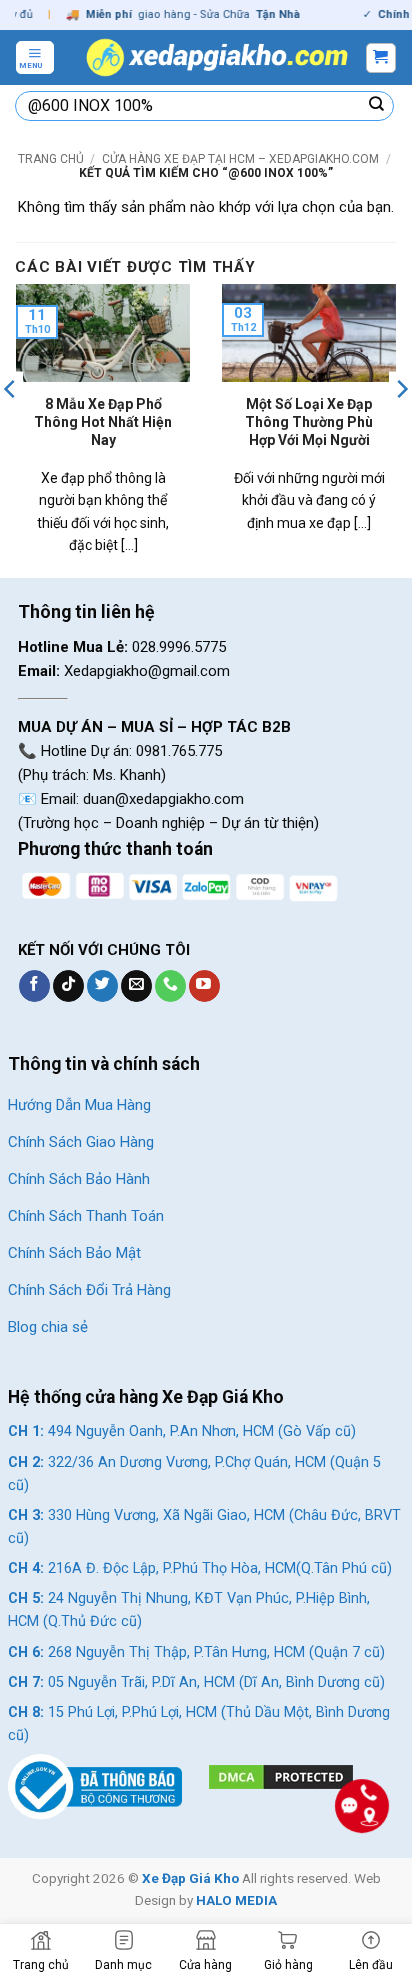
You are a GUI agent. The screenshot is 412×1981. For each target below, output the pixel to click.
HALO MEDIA (236, 1900)
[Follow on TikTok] (68, 986)
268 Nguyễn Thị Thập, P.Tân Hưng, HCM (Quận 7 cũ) (196, 1652)
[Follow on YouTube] (204, 986)
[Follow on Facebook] (34, 986)
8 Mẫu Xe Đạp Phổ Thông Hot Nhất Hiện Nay (103, 422)
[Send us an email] (136, 986)
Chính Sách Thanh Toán (86, 1216)
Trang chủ (51, 159)
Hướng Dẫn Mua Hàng (79, 1105)
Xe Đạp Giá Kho (190, 1878)
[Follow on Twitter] (102, 986)
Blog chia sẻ (48, 1327)
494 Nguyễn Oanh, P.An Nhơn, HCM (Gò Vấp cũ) (182, 1431)
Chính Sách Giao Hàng (81, 1142)
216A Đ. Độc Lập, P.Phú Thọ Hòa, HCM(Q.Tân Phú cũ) (200, 1568)
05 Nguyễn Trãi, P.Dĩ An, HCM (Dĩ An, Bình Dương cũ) (196, 1682)
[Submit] (377, 106)
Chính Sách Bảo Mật (74, 1253)
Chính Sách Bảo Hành (79, 1179)
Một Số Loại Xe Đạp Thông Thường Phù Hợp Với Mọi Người (309, 422)
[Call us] (170, 986)
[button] (35, 57)
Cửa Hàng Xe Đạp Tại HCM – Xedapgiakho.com (240, 159)
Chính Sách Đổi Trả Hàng (89, 1290)
